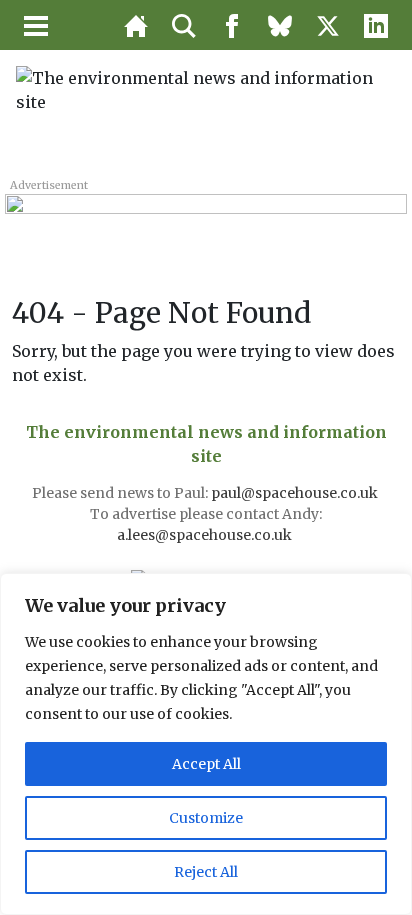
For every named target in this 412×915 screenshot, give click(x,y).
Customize (206, 818)
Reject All (206, 872)
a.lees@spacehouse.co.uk (206, 535)
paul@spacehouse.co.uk (296, 493)
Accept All (206, 764)
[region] (206, 744)
